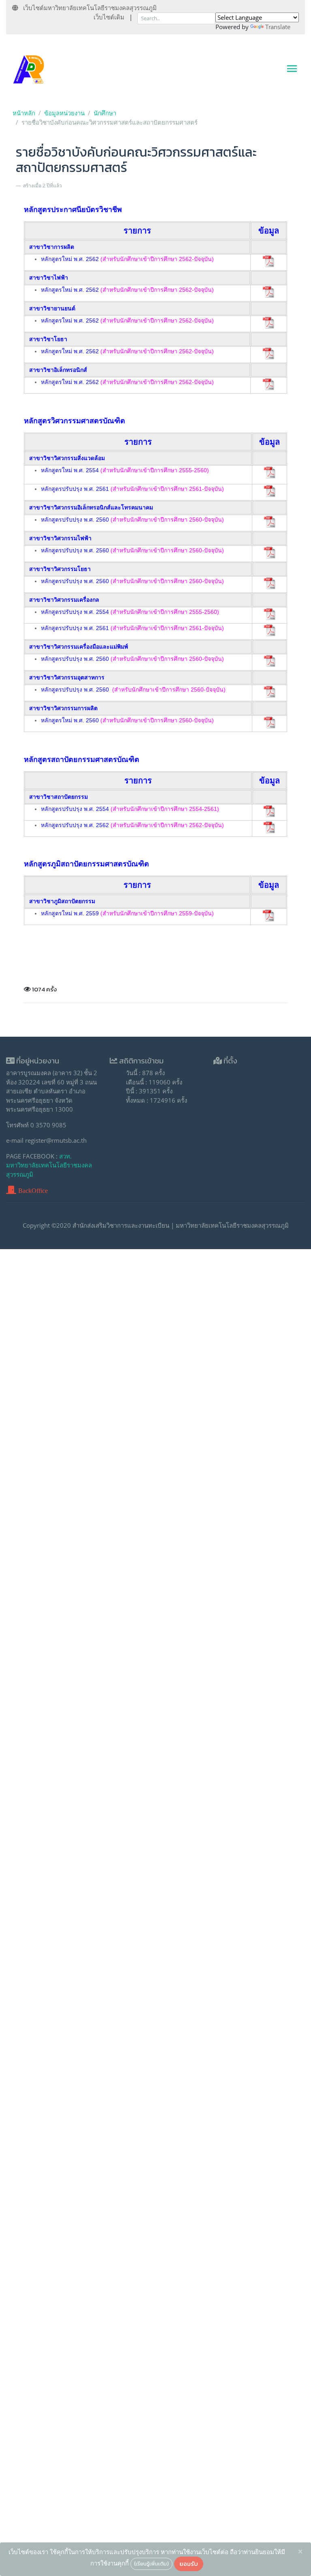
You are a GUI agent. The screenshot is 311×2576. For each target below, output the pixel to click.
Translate (278, 27)
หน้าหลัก (24, 113)
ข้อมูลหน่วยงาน (64, 113)
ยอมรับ (189, 2564)
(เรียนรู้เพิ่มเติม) (151, 2563)
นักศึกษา (105, 113)
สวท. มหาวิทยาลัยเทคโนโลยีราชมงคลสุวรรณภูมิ (49, 1165)
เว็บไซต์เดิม (109, 17)
